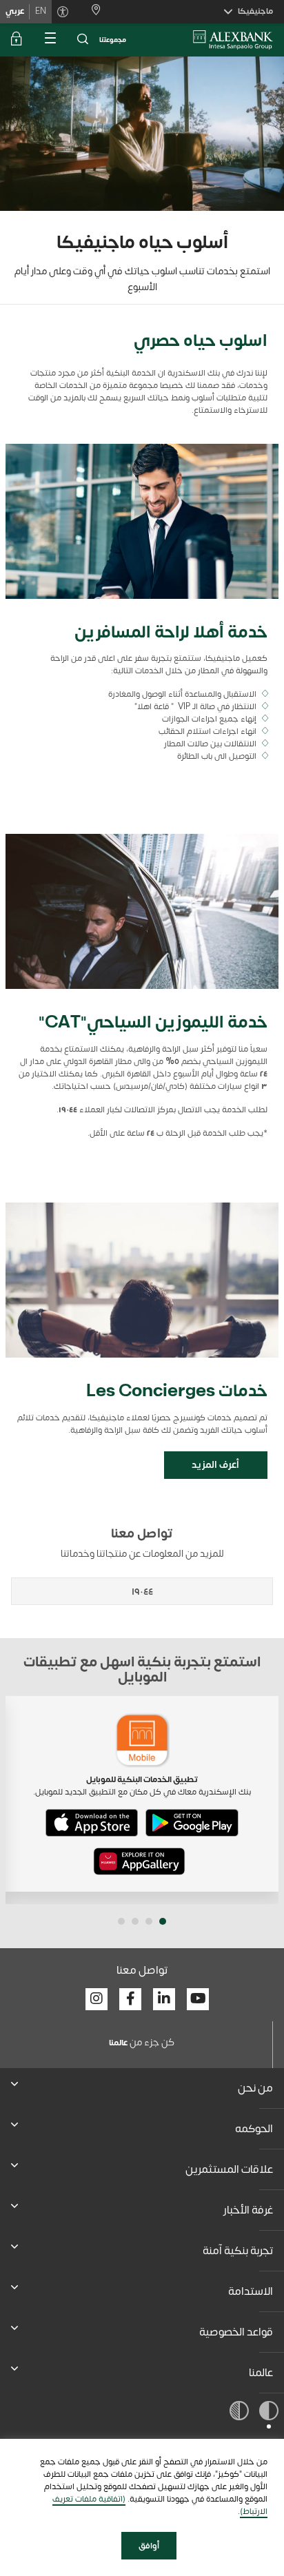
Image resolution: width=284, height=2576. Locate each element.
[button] (83, 40)
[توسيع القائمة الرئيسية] (50, 40)
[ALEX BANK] (233, 40)
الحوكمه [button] (254, 2129)
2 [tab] (149, 1921)
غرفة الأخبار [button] (248, 2210)
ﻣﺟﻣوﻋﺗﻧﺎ (113, 40)
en (41, 11)
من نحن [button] (255, 2088)
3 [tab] (135, 1921)
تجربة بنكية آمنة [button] (238, 2251)
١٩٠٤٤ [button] (142, 1592)
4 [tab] (121, 1921)
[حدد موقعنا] (90, 11)
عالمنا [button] (261, 2373)
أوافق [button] (149, 2546)
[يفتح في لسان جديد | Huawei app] (139, 1861)
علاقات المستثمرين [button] (229, 2169)
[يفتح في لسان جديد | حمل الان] (192, 1823)
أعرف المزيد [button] (215, 1465)
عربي (15, 11)
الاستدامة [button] (251, 2291)
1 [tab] (163, 1921)
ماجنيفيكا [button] (255, 11)
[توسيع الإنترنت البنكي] (17, 40)
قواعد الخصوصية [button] (236, 2332)
